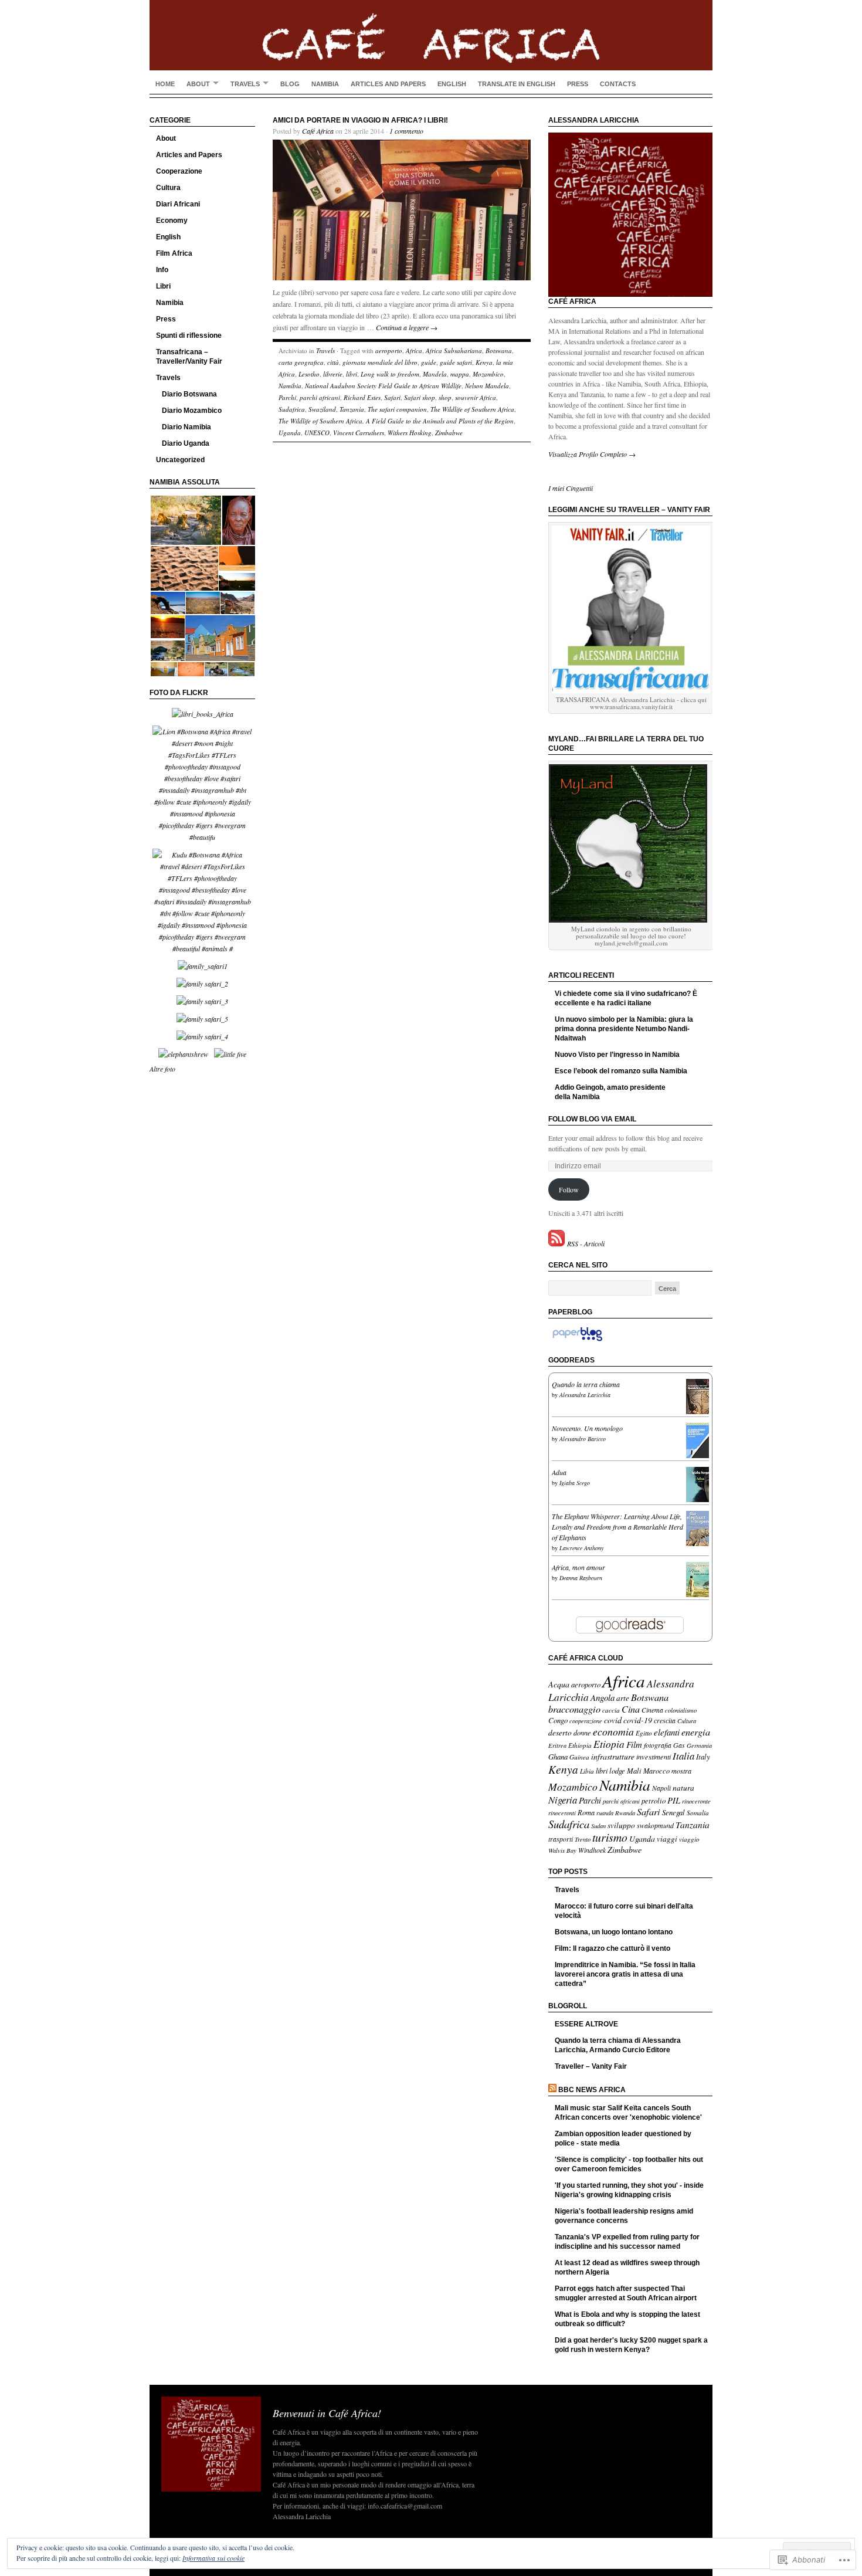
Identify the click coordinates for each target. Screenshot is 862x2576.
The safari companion (397, 409)
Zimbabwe (449, 433)
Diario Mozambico (192, 411)
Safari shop (420, 397)
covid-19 (638, 1720)
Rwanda (625, 1813)
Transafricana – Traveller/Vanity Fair (189, 357)
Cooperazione (179, 171)
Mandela (435, 374)
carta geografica (301, 362)
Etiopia (609, 1744)
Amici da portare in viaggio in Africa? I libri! (360, 120)
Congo (558, 1720)
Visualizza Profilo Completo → (592, 454)
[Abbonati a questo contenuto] (552, 2090)
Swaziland (322, 409)
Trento (583, 1839)
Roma (586, 1812)
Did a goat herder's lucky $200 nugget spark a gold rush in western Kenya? (631, 2345)
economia (613, 1731)
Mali (634, 1770)
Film (634, 1744)
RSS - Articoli (586, 1243)
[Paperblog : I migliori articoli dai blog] (577, 1341)
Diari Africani (178, 204)
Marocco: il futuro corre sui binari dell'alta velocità (624, 1911)
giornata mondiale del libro (380, 362)
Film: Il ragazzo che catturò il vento (612, 1948)
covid (613, 1720)
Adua (559, 1472)
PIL (674, 1800)
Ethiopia (580, 1745)
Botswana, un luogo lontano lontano (614, 1932)
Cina (631, 1709)
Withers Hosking (410, 433)
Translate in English (517, 84)
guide (429, 362)
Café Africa (318, 131)
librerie (333, 374)
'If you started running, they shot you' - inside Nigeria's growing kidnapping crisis (629, 2190)
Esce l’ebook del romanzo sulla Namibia (621, 1071)
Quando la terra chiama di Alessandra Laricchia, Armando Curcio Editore (618, 2045)
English (452, 84)
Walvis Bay (562, 1850)
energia (696, 1732)
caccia (611, 1710)
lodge (617, 1770)
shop (445, 397)
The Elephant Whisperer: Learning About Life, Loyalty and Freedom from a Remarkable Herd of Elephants (617, 1527)
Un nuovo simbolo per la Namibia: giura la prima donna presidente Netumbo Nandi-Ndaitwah (624, 1029)
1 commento (406, 131)
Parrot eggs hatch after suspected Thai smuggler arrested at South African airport (626, 2293)
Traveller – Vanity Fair (591, 2066)
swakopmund (655, 1825)
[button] (185, 521)
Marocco (656, 1771)
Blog (290, 84)
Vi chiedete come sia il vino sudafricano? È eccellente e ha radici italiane (626, 998)
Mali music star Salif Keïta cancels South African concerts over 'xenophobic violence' (628, 2113)
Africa (414, 350)
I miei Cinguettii (571, 488)
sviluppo (621, 1825)
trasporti (561, 1839)
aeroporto (389, 350)
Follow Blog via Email (592, 1119)
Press (578, 84)
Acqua (559, 1684)
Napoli (661, 1788)
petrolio (654, 1800)
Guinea (579, 1757)
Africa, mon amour (578, 1567)
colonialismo (681, 1710)
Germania (699, 1745)
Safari (392, 397)
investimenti (654, 1757)
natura (683, 1788)
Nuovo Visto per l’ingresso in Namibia (617, 1055)
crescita (665, 1720)
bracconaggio (574, 1709)
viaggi (667, 1839)
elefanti (667, 1732)
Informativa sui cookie (213, 2558)
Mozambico (488, 374)
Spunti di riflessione (189, 335)
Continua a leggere (407, 327)
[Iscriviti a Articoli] (556, 1243)
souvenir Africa (476, 397)
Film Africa (174, 253)
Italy (703, 1756)
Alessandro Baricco (583, 1439)
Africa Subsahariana (454, 350)
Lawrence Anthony (581, 1548)
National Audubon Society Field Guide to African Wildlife (383, 386)
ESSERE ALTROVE (586, 2024)
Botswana (499, 350)
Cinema (652, 1710)
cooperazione (586, 1721)
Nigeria (563, 1799)
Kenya (484, 362)
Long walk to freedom (390, 374)
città (333, 362)
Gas (679, 1745)
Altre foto (162, 1069)
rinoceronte (696, 1801)
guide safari (456, 362)
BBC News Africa (592, 2090)
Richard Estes (362, 397)
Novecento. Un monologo (587, 1428)
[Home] (431, 35)
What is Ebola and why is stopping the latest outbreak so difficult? (627, 2319)
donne (582, 1733)
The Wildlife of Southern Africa (472, 409)
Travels (245, 84)
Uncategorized (180, 460)
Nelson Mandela (487, 386)
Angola (603, 1697)
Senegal (673, 1812)
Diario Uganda (186, 443)
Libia (587, 1771)
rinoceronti (562, 1813)
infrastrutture (613, 1756)
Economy (172, 221)
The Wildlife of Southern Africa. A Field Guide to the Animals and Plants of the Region (396, 421)
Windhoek (592, 1850)
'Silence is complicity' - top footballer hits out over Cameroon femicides (629, 2164)
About (198, 84)
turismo (610, 1837)
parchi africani (320, 397)
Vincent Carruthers (359, 433)
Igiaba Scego (575, 1483)
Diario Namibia (186, 427)
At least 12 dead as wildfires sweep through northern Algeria (627, 2267)
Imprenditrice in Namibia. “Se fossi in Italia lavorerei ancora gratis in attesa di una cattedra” (625, 1974)
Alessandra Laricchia (585, 1395)
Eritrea (557, 1745)
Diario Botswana (189, 394)
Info (162, 270)
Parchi (287, 397)
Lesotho (309, 374)
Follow (569, 1189)
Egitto (644, 1733)
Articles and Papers (388, 84)
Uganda (290, 433)
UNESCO (317, 433)
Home (165, 84)
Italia (683, 1756)
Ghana (558, 1756)
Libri (163, 286)
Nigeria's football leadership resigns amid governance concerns (624, 2216)
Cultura (168, 188)
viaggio (689, 1839)
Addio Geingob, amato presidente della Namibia (610, 1092)
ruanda (605, 1813)
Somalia (698, 1813)
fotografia (658, 1745)
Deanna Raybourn (581, 1578)
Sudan (598, 1826)
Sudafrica (292, 409)
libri (352, 374)
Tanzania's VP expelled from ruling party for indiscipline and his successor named (627, 2242)
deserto (560, 1733)
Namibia (325, 84)
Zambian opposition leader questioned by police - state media (623, 2138)
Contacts (618, 84)
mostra (681, 1771)
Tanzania (352, 409)
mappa (460, 374)
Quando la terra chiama (586, 1384)
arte (623, 1698)
